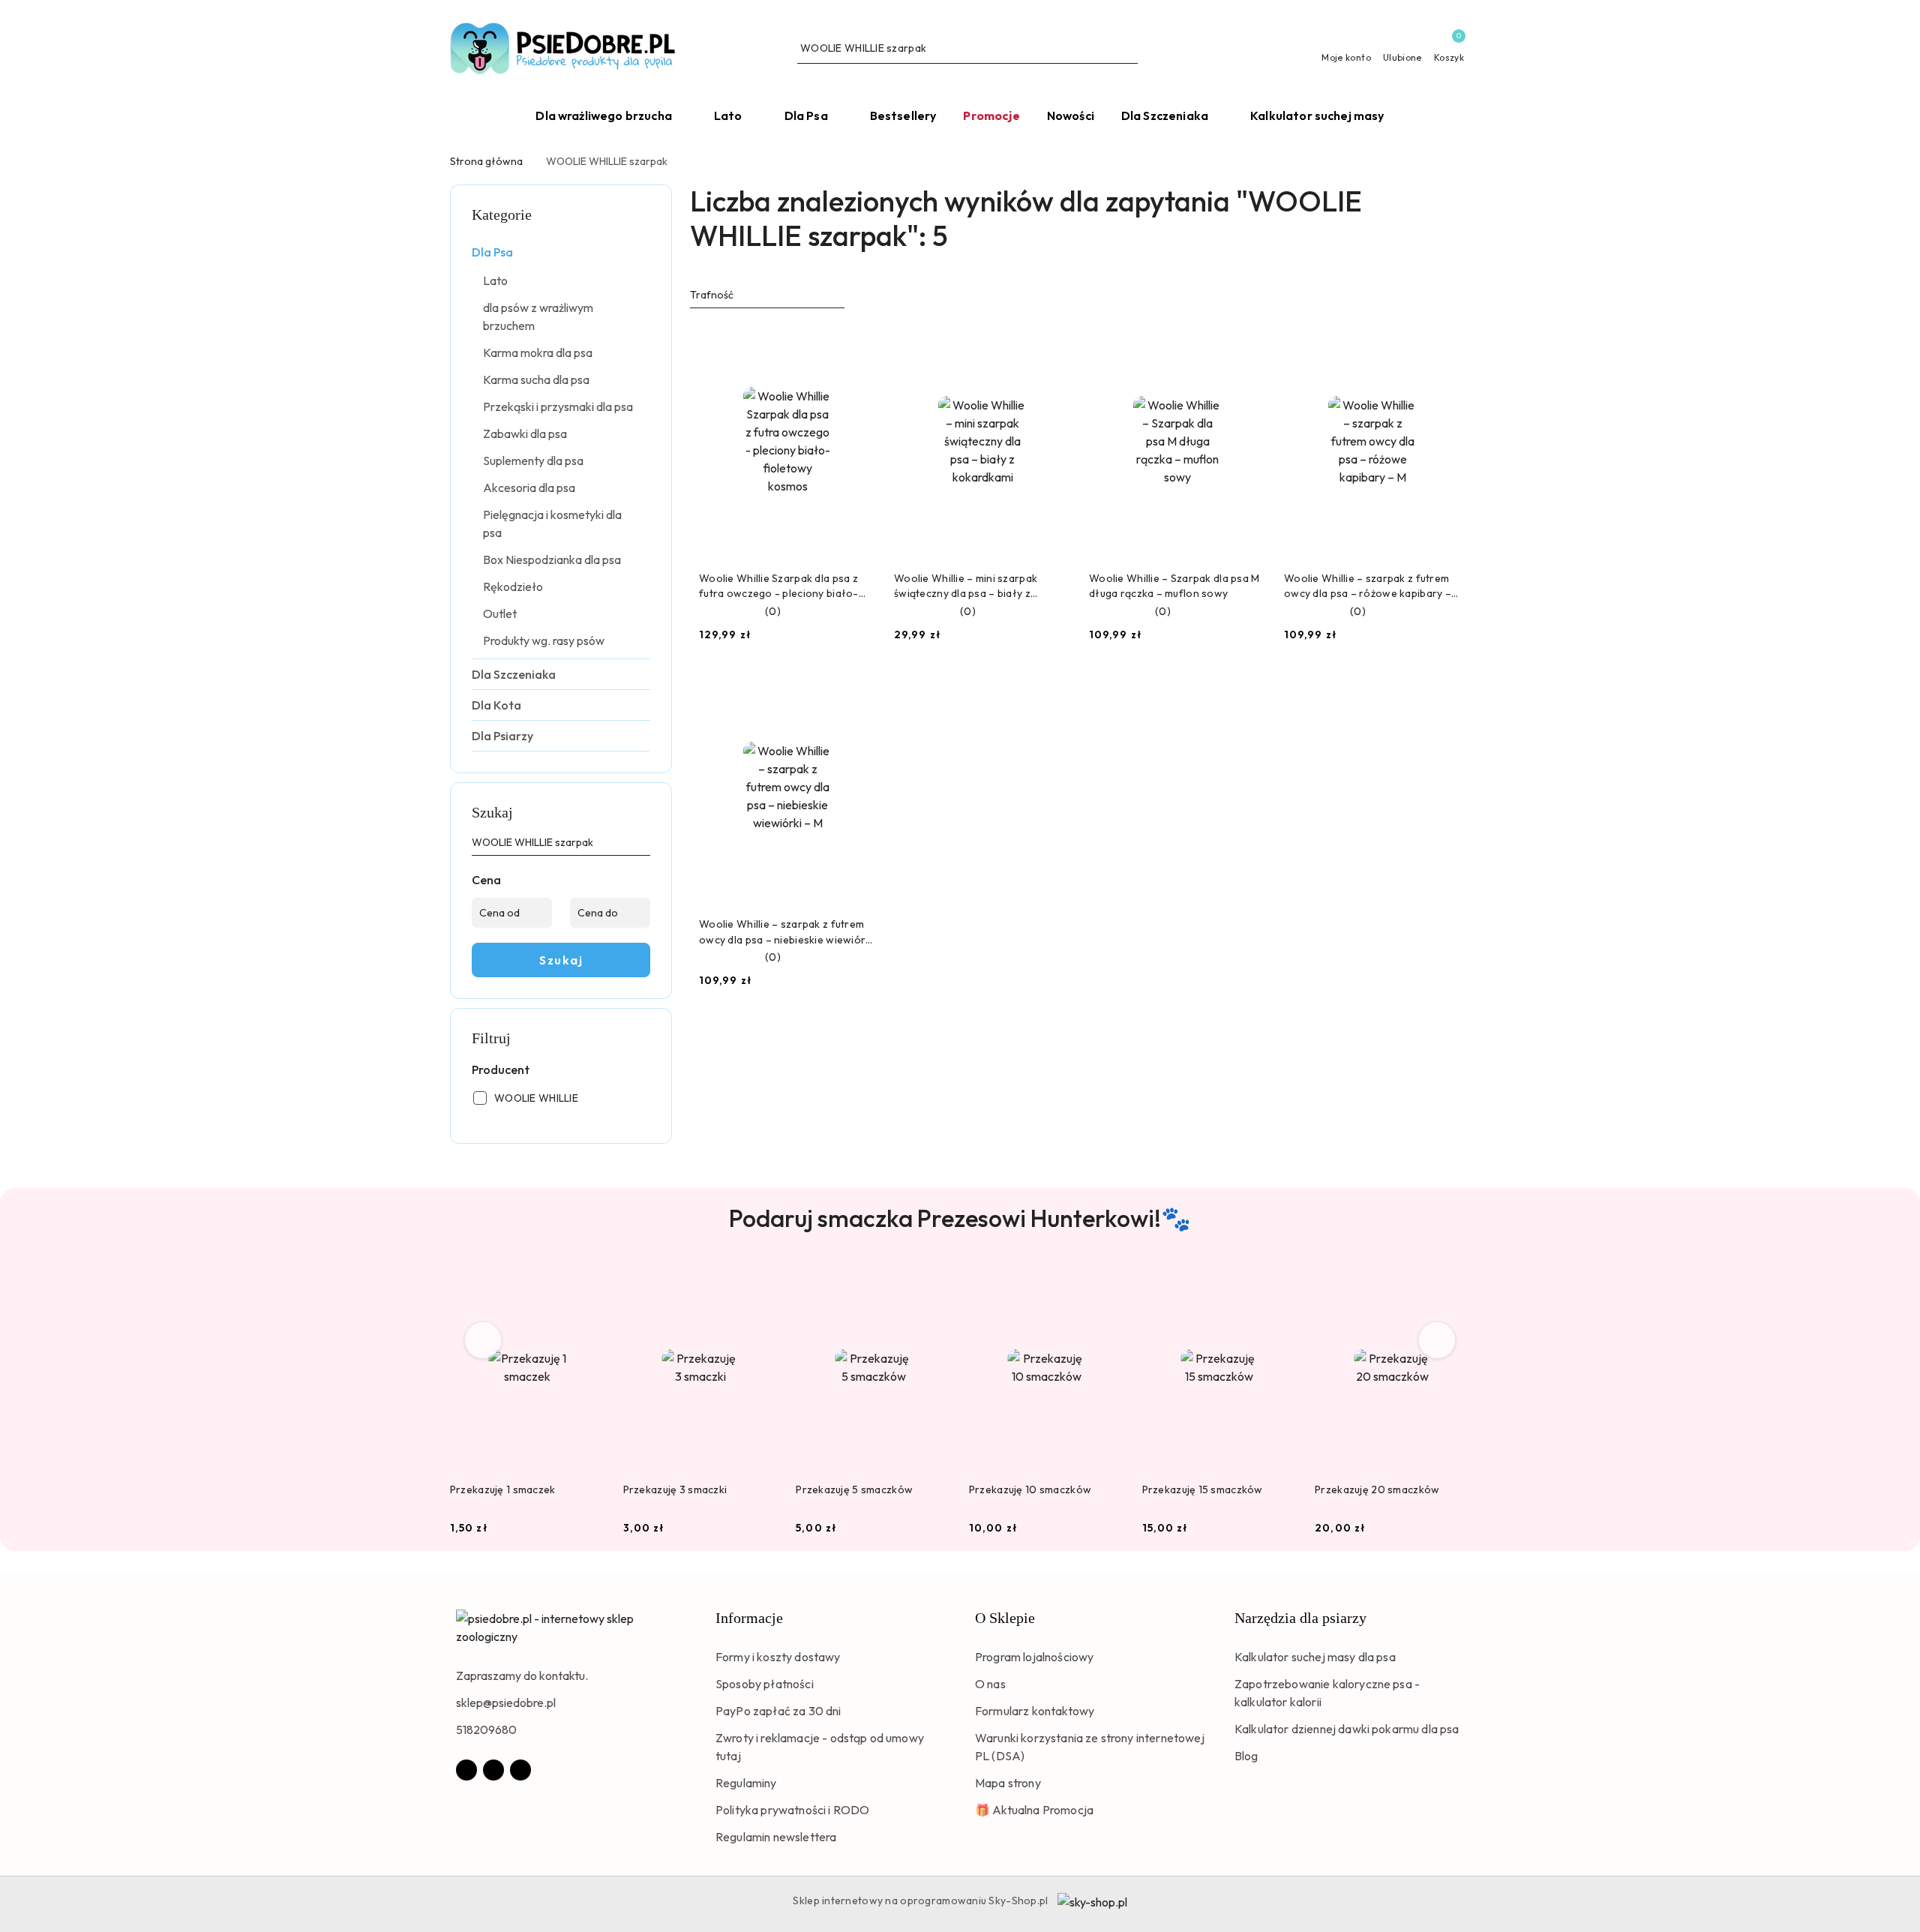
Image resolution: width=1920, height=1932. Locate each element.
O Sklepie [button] (1005, 1618)
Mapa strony (1008, 1783)
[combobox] (767, 295)
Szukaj (561, 960)
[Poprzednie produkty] (483, 1340)
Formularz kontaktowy (1035, 1711)
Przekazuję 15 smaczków (1203, 1489)
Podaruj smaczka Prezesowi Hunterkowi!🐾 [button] (960, 1218)
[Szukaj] (644, 845)
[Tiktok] (520, 1770)
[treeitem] (561, 252)
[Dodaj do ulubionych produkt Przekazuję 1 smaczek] (588, 1282)
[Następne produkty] (1437, 1340)
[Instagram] (493, 1770)
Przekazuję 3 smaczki (675, 1489)
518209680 (486, 1729)
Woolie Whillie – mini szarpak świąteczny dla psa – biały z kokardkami (966, 586)
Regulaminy (746, 1783)
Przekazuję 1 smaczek (503, 1489)
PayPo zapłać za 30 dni (778, 1711)
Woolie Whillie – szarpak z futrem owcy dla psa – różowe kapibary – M (1368, 586)
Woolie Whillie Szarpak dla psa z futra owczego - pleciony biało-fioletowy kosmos (779, 586)
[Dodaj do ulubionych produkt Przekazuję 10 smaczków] (1107, 1282)
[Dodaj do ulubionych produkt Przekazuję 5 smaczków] (934, 1282)
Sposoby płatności (765, 1684)
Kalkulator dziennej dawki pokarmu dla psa (1347, 1729)
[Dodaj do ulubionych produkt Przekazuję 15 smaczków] (1279, 1282)
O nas (990, 1684)
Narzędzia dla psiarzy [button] (1300, 1618)
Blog (1246, 1756)
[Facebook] (466, 1770)
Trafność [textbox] (712, 295)
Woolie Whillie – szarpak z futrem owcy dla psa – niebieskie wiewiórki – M (786, 932)
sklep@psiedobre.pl (506, 1702)
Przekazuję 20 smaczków (1377, 1489)
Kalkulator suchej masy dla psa (1315, 1657)
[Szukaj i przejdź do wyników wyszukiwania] (1129, 49)
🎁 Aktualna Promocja (1034, 1810)
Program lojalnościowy (1034, 1657)
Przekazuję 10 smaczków (1030, 1489)
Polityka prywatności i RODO (792, 1810)
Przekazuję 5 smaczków (854, 1489)
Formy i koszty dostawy (778, 1657)
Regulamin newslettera (776, 1837)
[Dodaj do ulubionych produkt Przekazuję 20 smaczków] (1453, 1282)
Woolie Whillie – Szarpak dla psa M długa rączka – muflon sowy (1174, 586)
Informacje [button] (749, 1618)
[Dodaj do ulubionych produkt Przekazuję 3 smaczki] (760, 1282)
